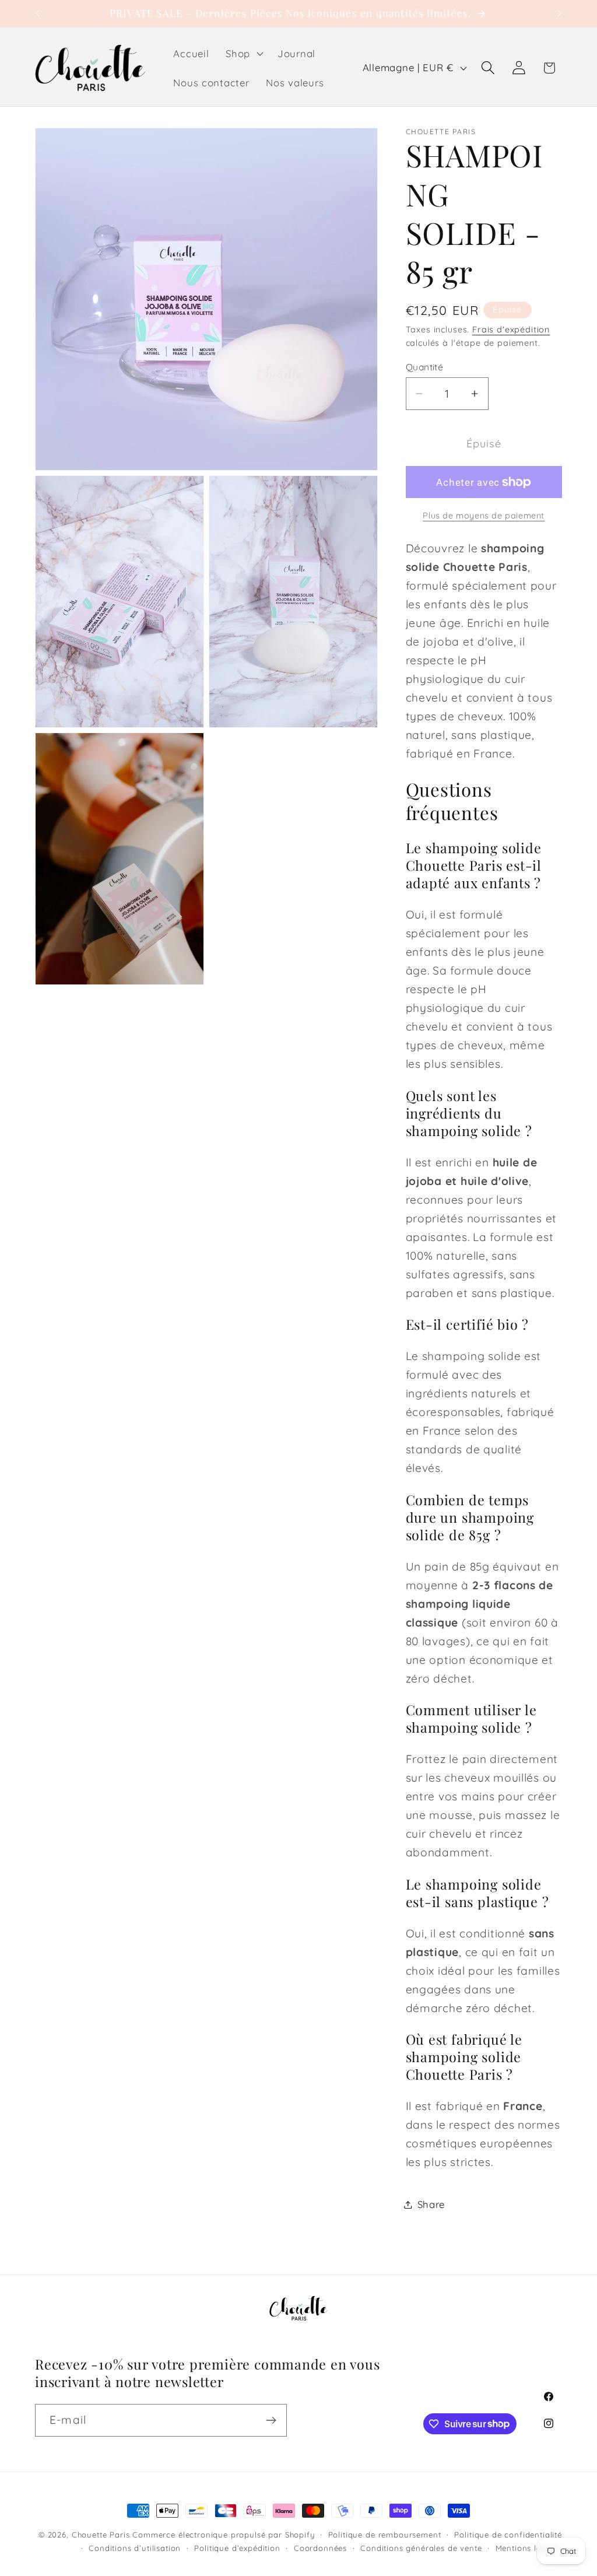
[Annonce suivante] (560, 13)
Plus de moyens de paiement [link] (484, 516)
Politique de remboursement (385, 2535)
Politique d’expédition (237, 2548)
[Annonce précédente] (37, 13)
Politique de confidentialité (508, 2535)
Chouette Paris (101, 2535)
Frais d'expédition (511, 330)
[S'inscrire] (271, 2420)
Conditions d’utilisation (135, 2548)
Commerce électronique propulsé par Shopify (223, 2535)
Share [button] (431, 2204)
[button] (243, 54)
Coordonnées (320, 2548)
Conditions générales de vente (421, 2548)
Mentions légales (529, 2548)
